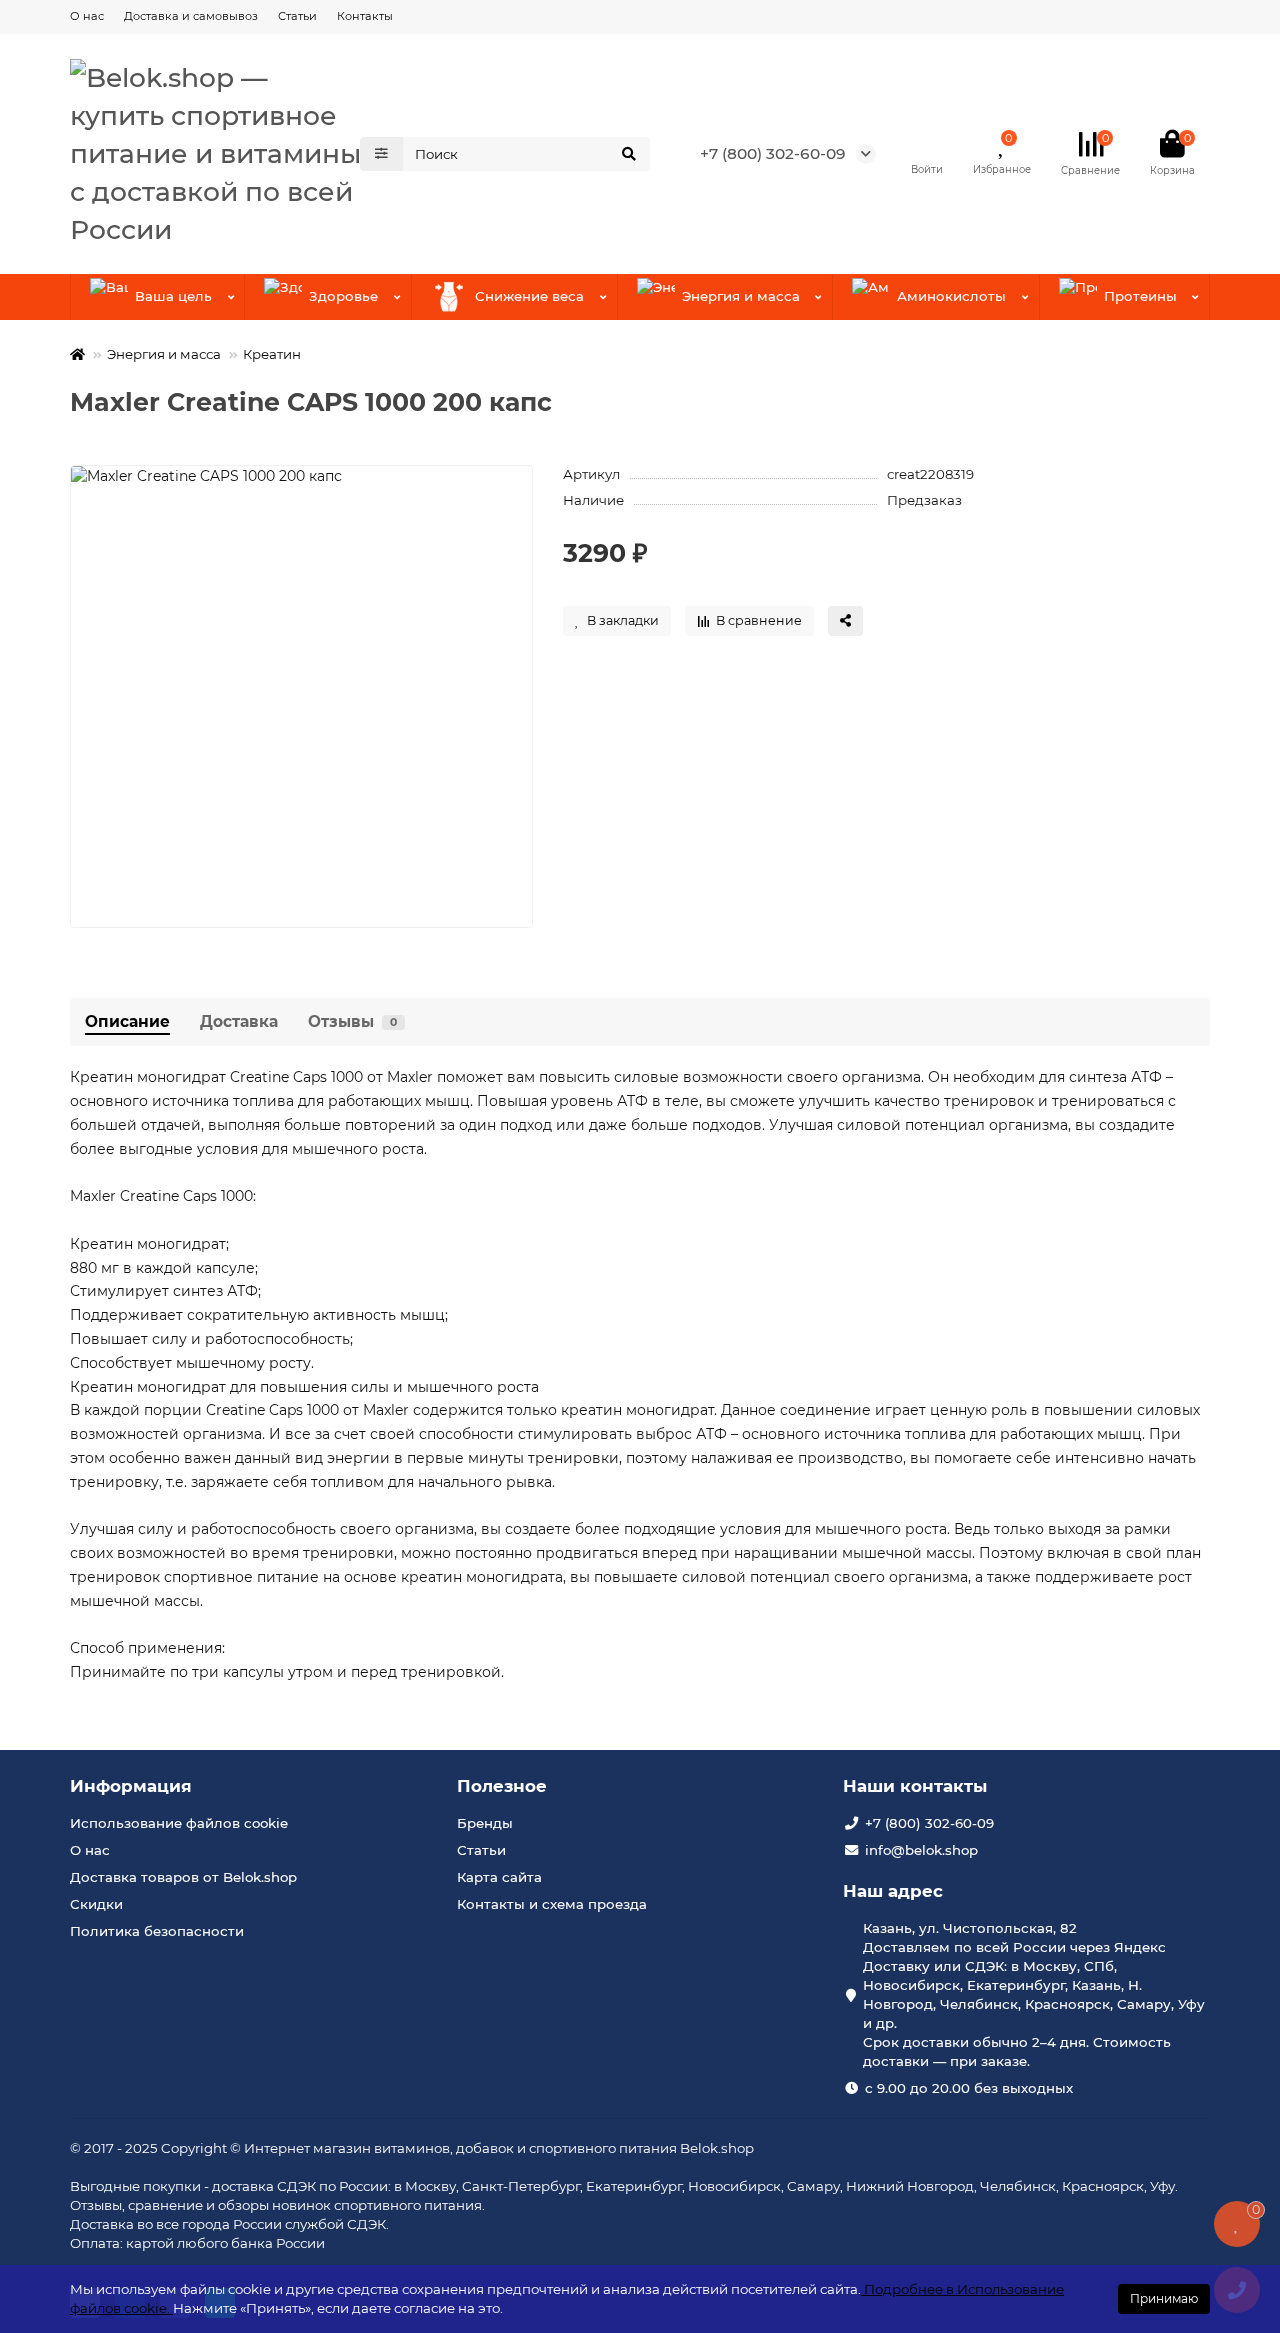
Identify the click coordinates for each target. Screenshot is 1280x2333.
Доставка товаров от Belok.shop (183, 1877)
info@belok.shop (921, 1850)
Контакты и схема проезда (552, 1904)
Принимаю (1164, 2298)
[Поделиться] (845, 621)
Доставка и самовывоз (191, 16)
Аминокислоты (951, 296)
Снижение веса (529, 296)
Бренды (485, 1823)
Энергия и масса (741, 296)
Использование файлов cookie (179, 1823)
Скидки (96, 1904)
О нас (87, 16)
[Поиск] (629, 154)
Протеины (1140, 296)
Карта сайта (499, 1877)
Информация (131, 1786)
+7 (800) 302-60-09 (773, 153)
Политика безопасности (157, 1931)
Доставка (239, 1021)
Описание (127, 1021)
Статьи (297, 16)
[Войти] (927, 144)
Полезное (502, 1786)
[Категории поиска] (381, 154)
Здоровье (343, 296)
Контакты (365, 16)
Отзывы (352, 1021)
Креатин (272, 354)
